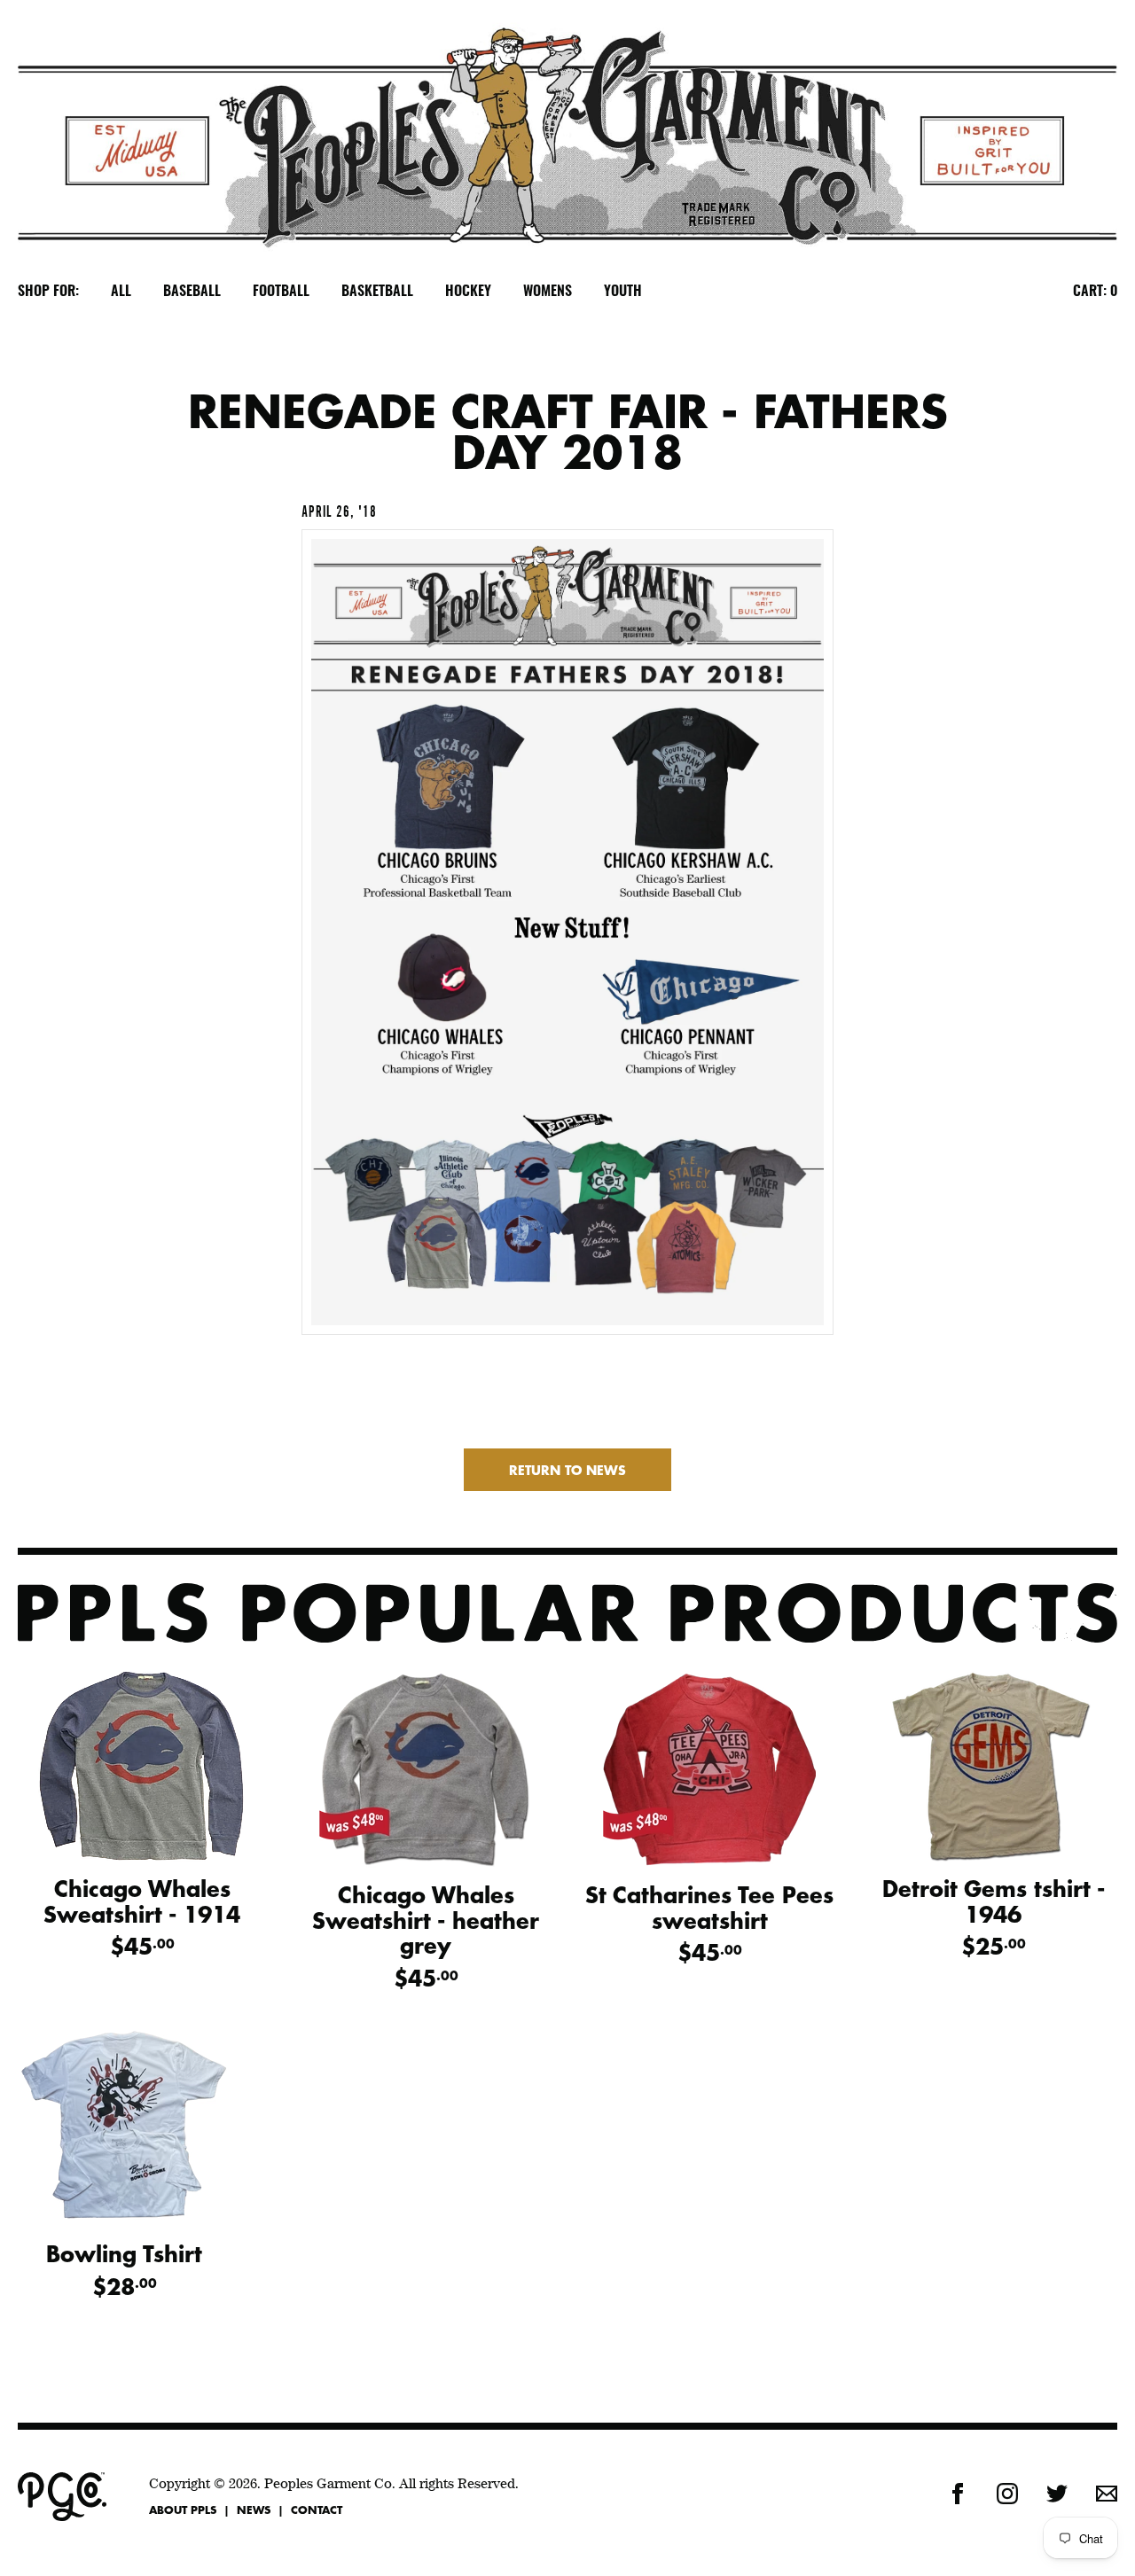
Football (281, 292)
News (254, 2510)
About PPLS (183, 2510)
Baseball (192, 292)
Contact (317, 2510)
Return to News (567, 1470)
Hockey (468, 292)
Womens (548, 292)
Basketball (377, 292)
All (121, 292)
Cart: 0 (1095, 292)
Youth (623, 292)
